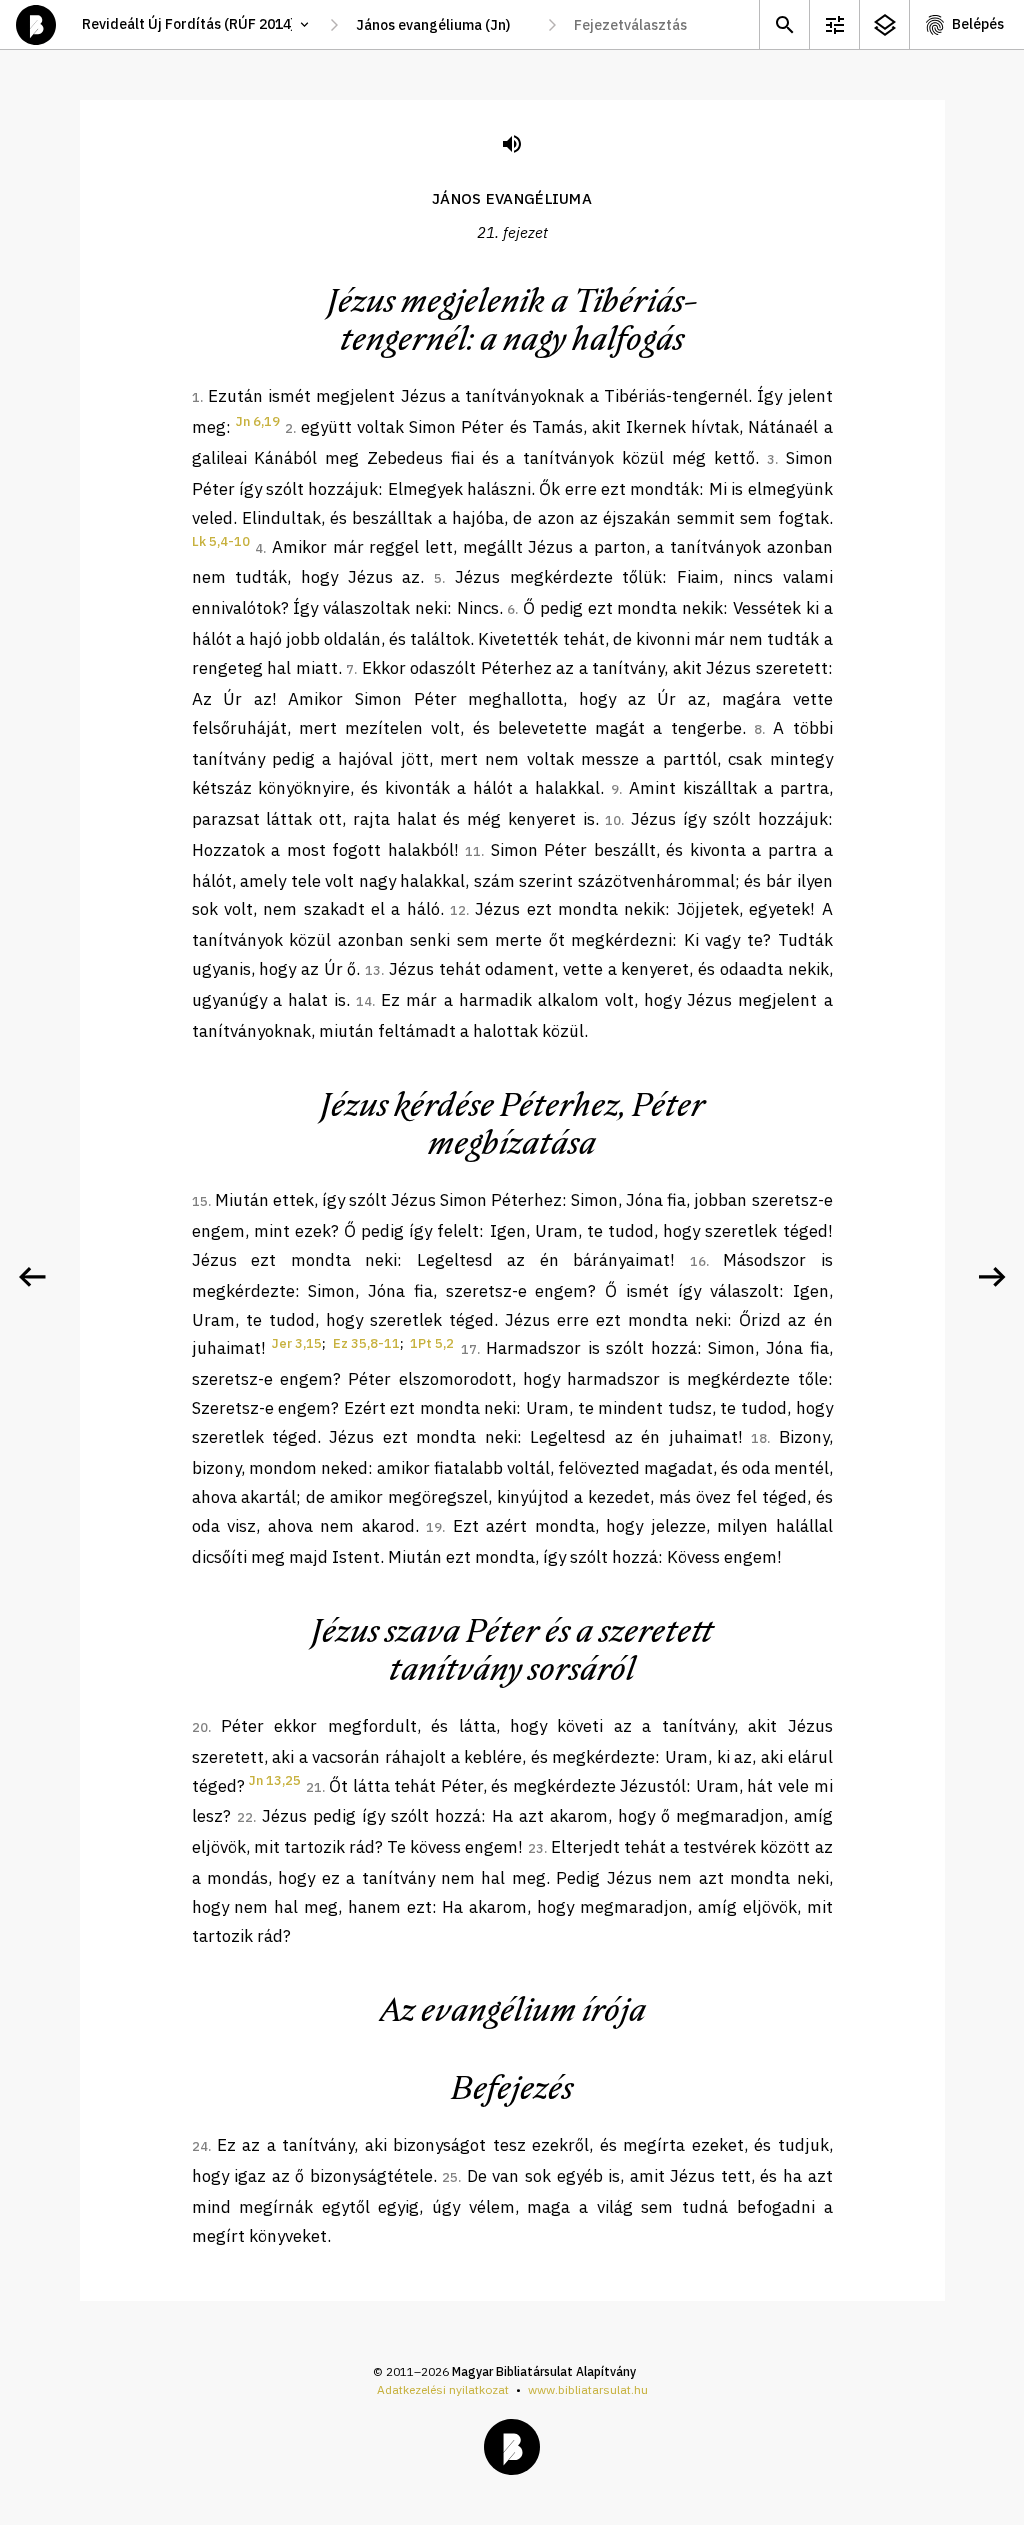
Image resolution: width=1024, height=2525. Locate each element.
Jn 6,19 (258, 421)
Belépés (978, 24)
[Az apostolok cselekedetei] (992, 1277)
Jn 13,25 (275, 1780)
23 (536, 1848)
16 (698, 1261)
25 (450, 2177)
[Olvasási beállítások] (834, 24)
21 (314, 1787)
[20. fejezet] (32, 1277)
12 (458, 910)
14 (364, 1001)
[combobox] (443, 25)
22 (245, 1817)
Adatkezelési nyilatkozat (443, 2389)
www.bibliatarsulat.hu (588, 2389)
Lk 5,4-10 (221, 541)
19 (434, 1527)
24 (200, 2146)
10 (613, 820)
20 (200, 1727)
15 (200, 1201)
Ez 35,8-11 (366, 1343)
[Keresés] (784, 24)
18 (759, 1438)
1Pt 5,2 (432, 1343)
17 (469, 1349)
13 (373, 970)
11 (473, 851)
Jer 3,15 (297, 1343)
